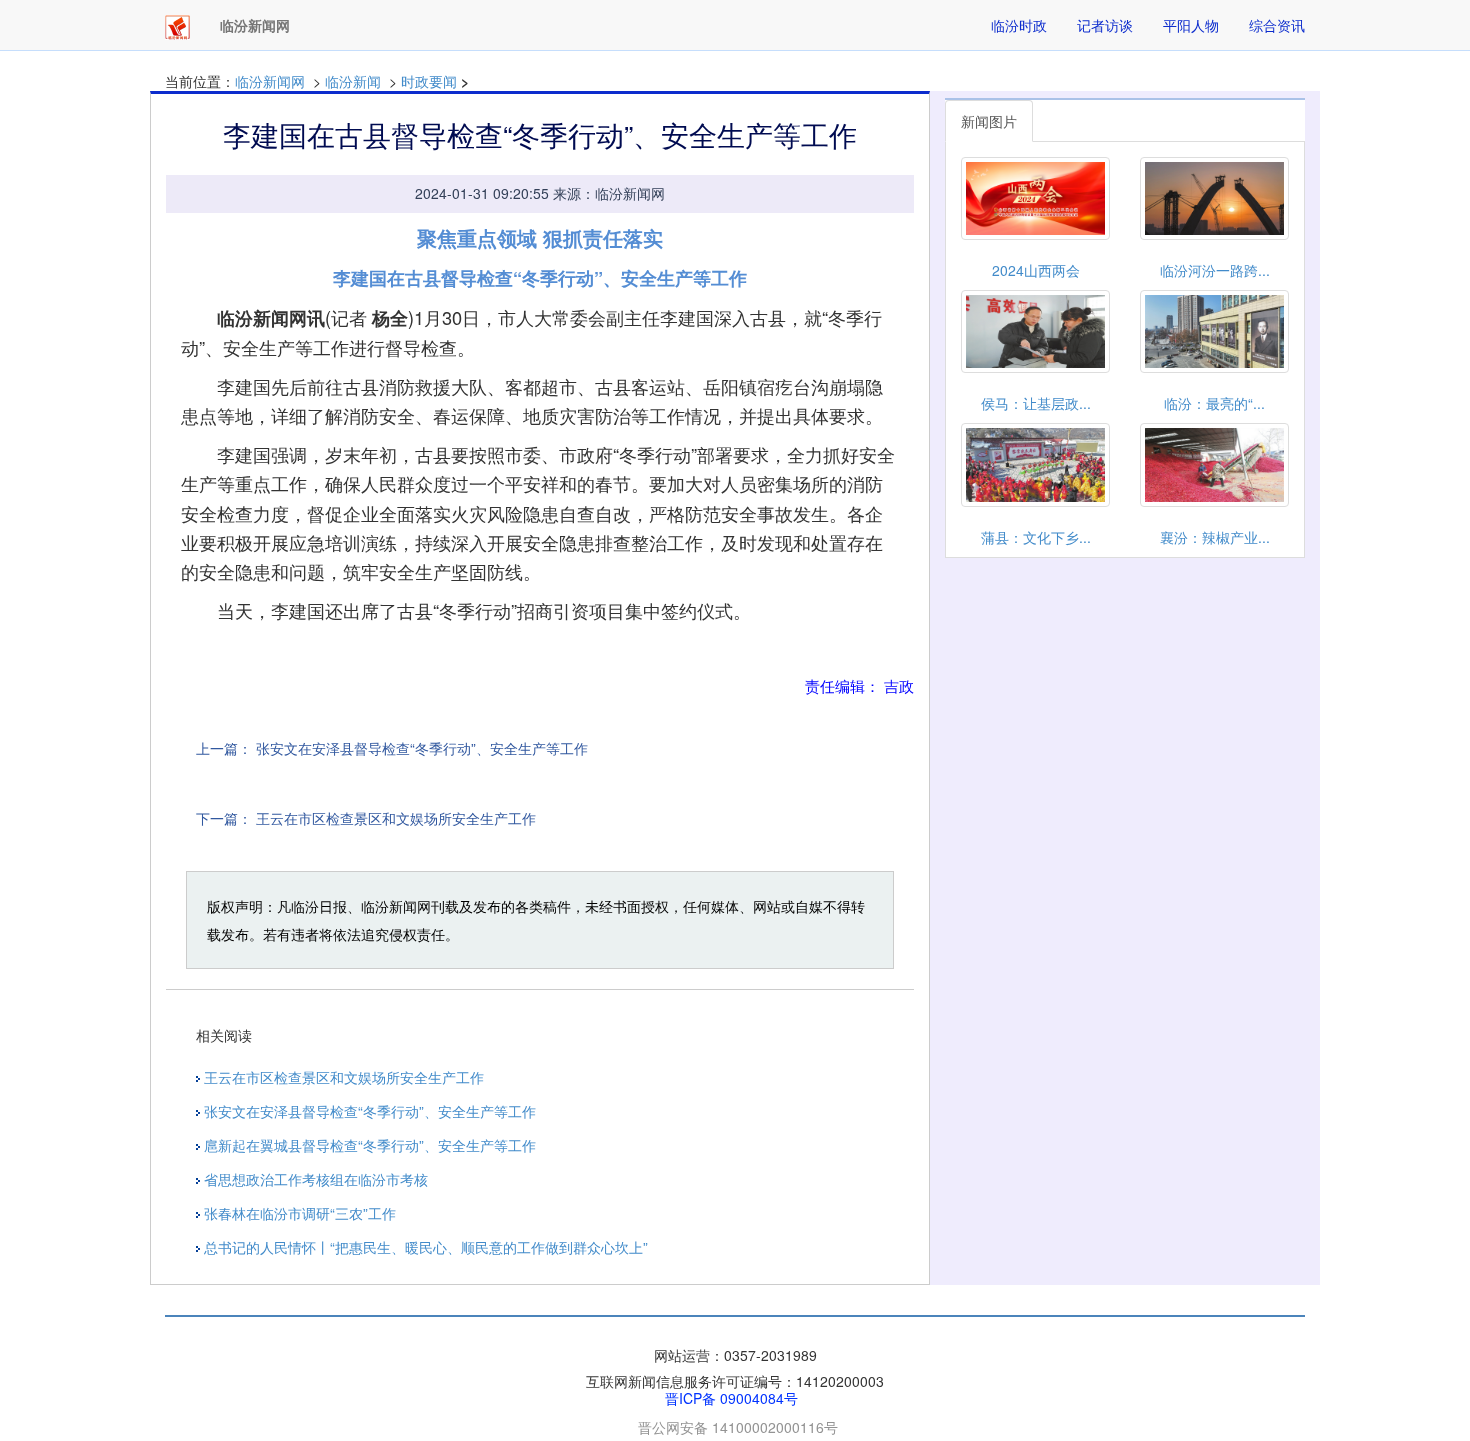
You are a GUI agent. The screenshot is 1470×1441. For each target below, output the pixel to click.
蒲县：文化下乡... (1036, 537)
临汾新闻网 (270, 81)
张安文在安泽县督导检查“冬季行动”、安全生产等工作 (422, 748)
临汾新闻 (353, 81)
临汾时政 (1019, 25)
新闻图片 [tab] (989, 121)
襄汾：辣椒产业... (1215, 537)
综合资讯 (1277, 25)
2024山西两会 (1036, 270)
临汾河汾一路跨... (1215, 270)
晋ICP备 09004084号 (731, 1398)
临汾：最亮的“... (1214, 403)
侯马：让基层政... (1036, 403)
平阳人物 (1191, 25)
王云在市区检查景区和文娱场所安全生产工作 (396, 818)
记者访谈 (1105, 25)
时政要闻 (429, 81)
